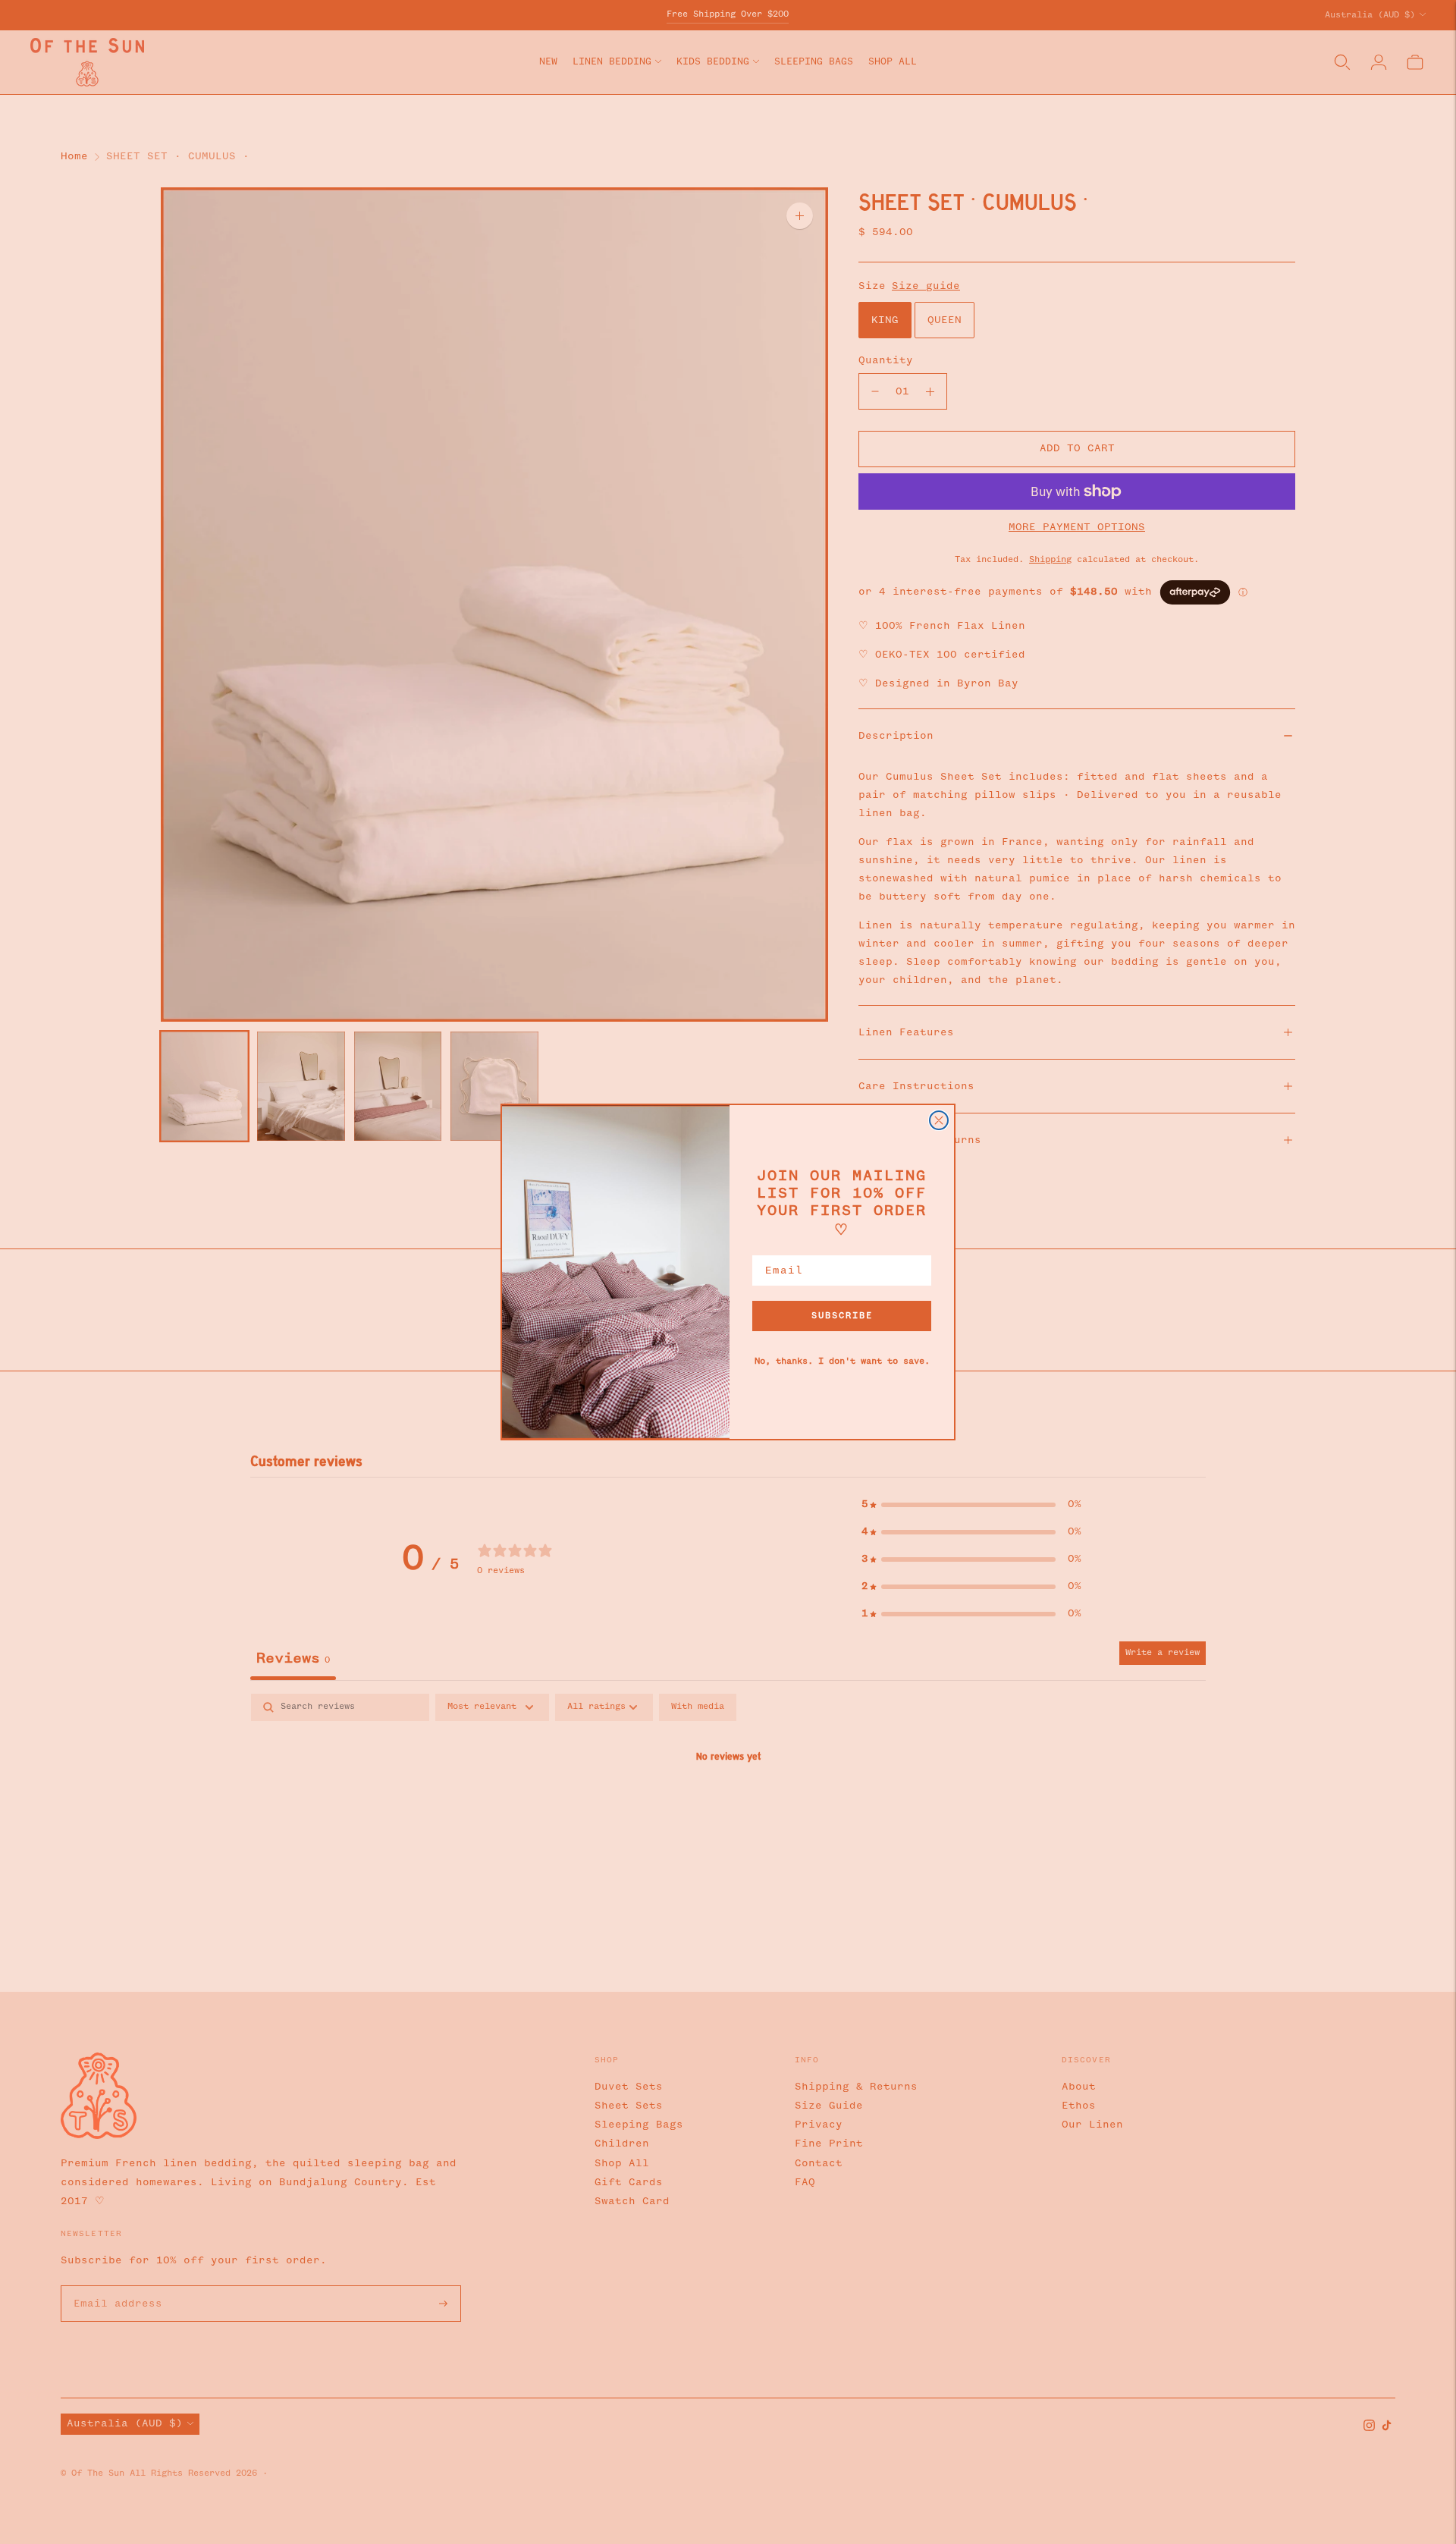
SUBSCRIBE (842, 1316)
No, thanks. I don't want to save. (842, 1362)
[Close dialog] (939, 1120)
